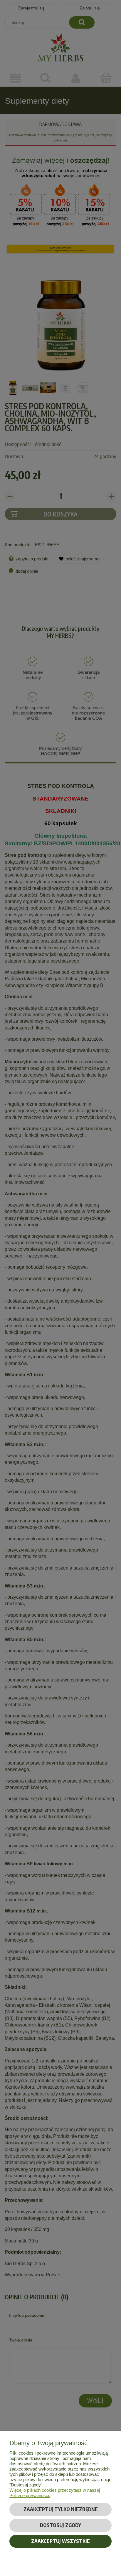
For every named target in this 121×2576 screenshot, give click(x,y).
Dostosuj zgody (60, 2525)
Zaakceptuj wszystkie (60, 2541)
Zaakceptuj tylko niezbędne (61, 2509)
